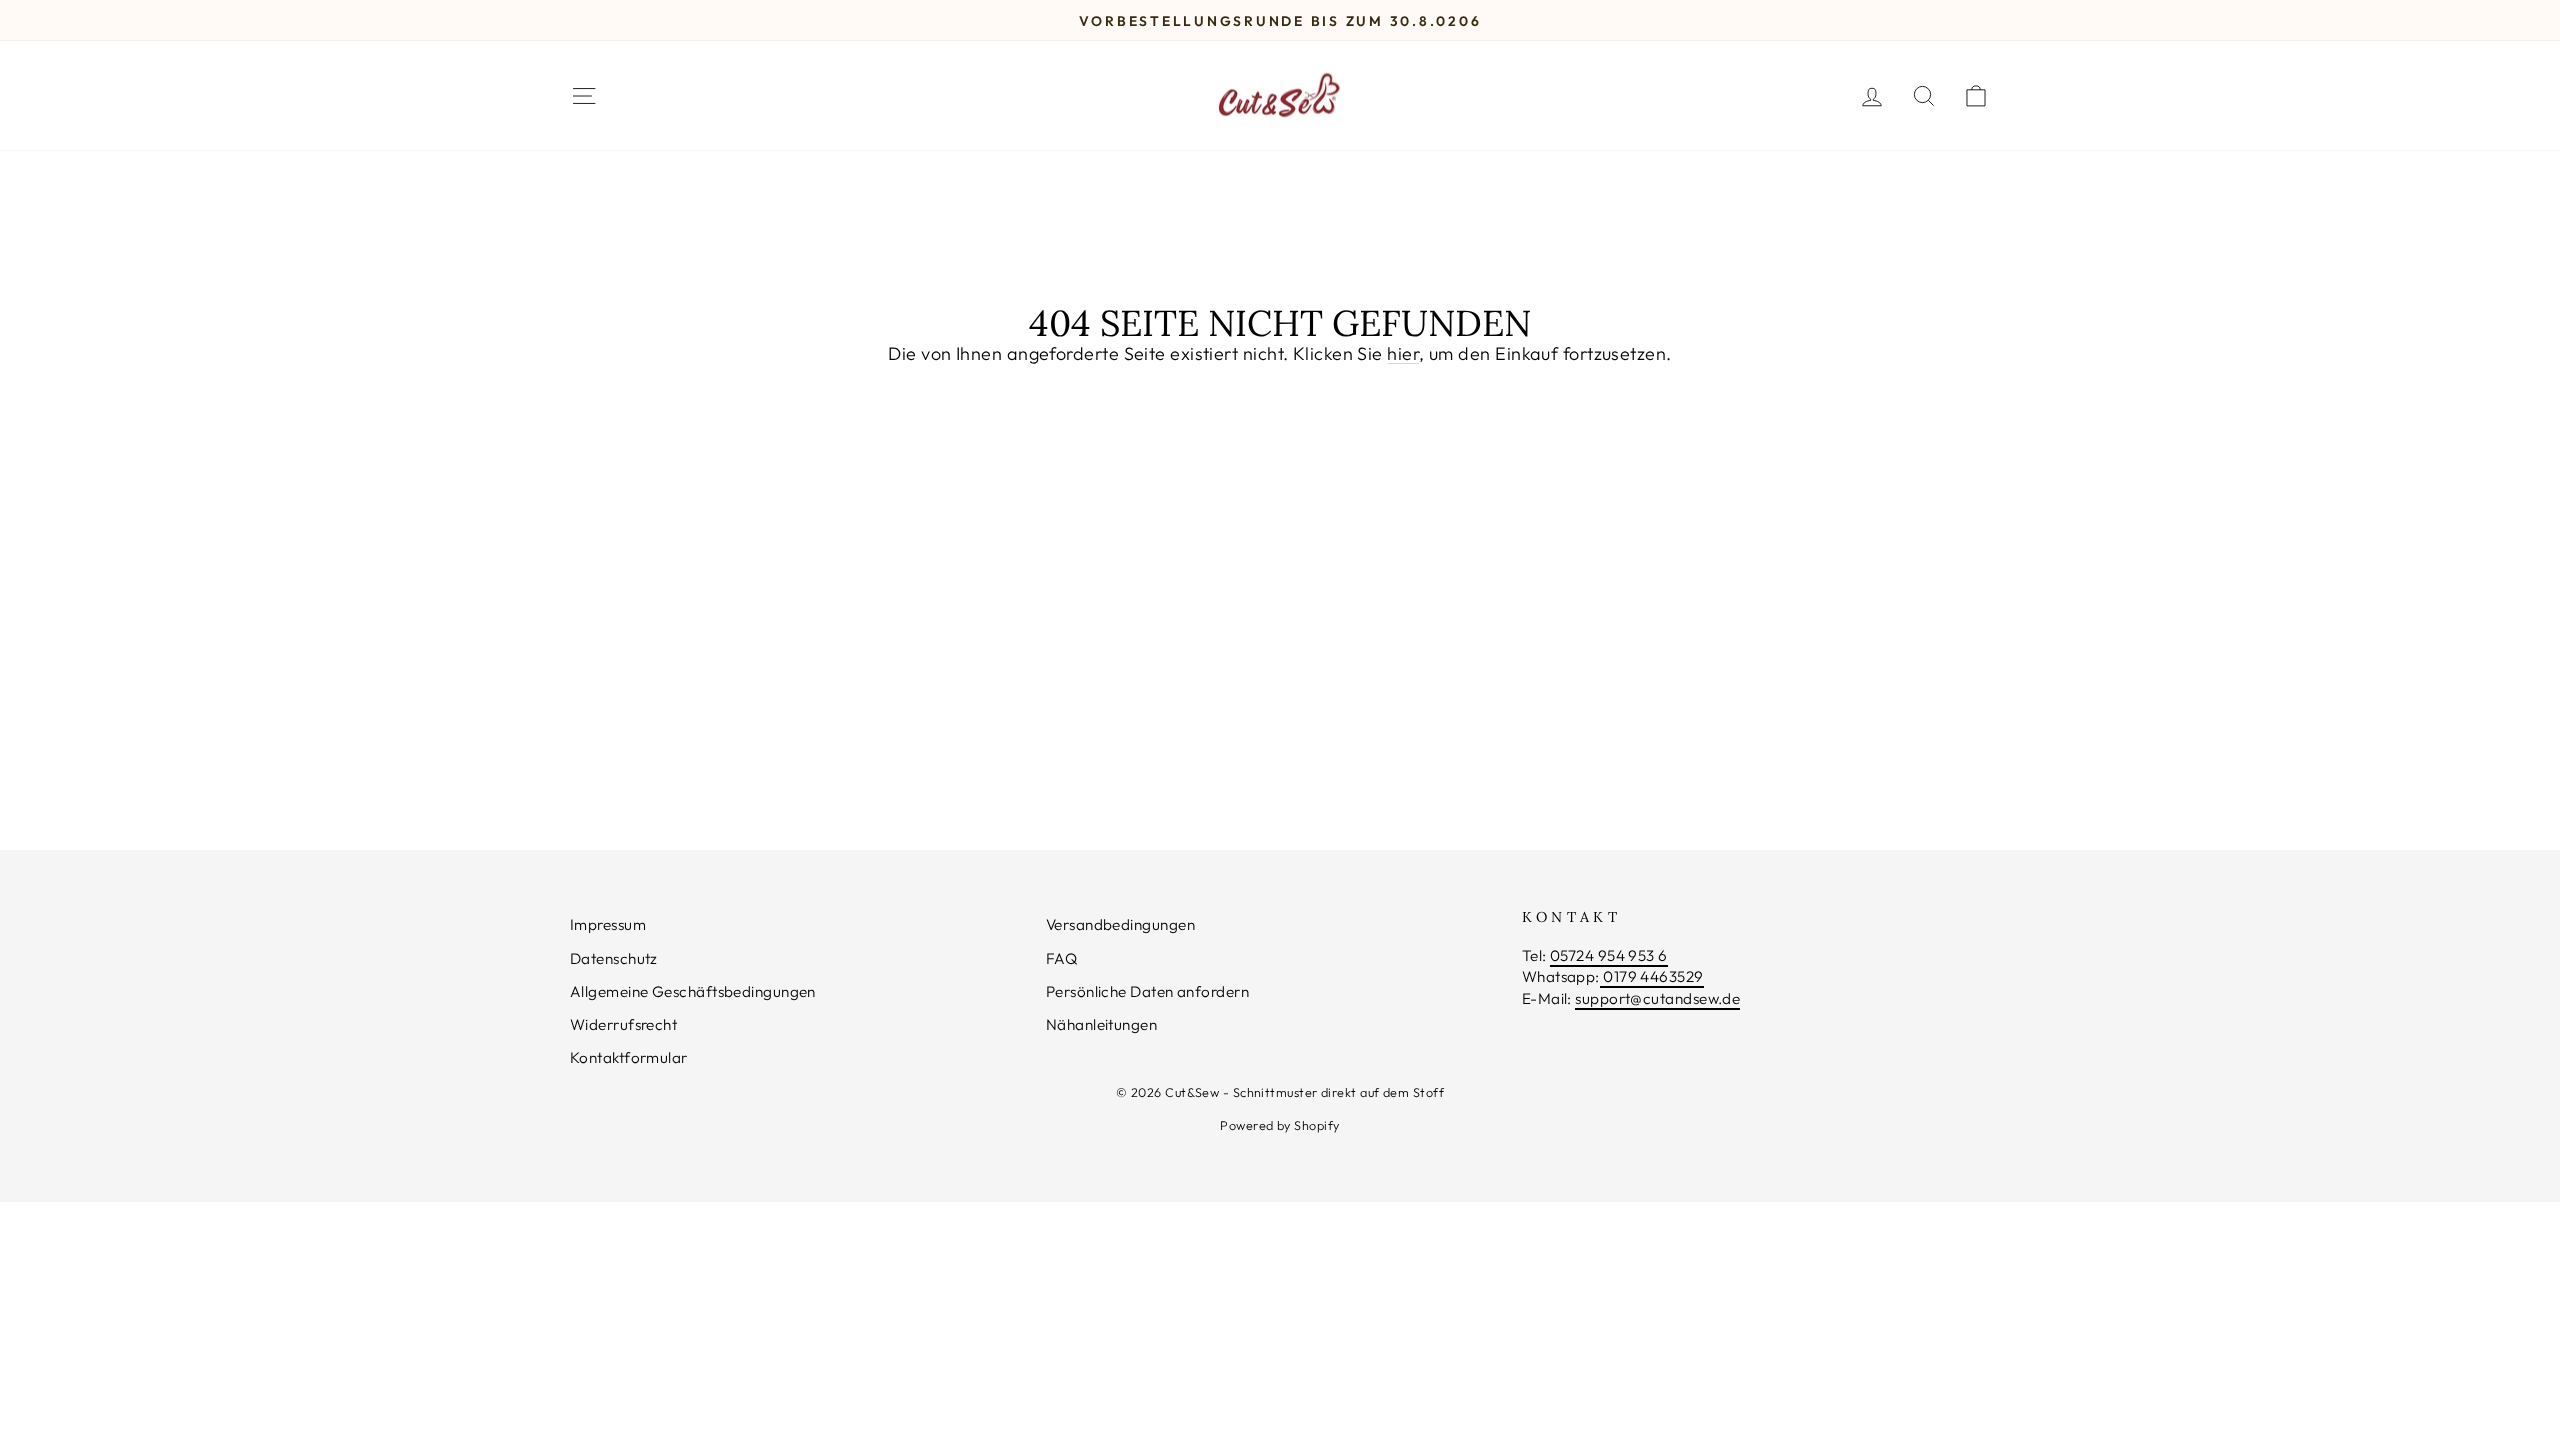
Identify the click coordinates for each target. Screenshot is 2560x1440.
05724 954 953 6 (1609, 955)
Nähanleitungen (1101, 1024)
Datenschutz (614, 958)
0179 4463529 (1652, 976)
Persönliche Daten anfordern (1147, 991)
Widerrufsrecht (623, 1024)
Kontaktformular (629, 1057)
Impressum (608, 924)
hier (1403, 353)
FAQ (1061, 958)
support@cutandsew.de (1657, 998)
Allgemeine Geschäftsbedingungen (693, 991)
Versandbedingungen (1120, 924)
